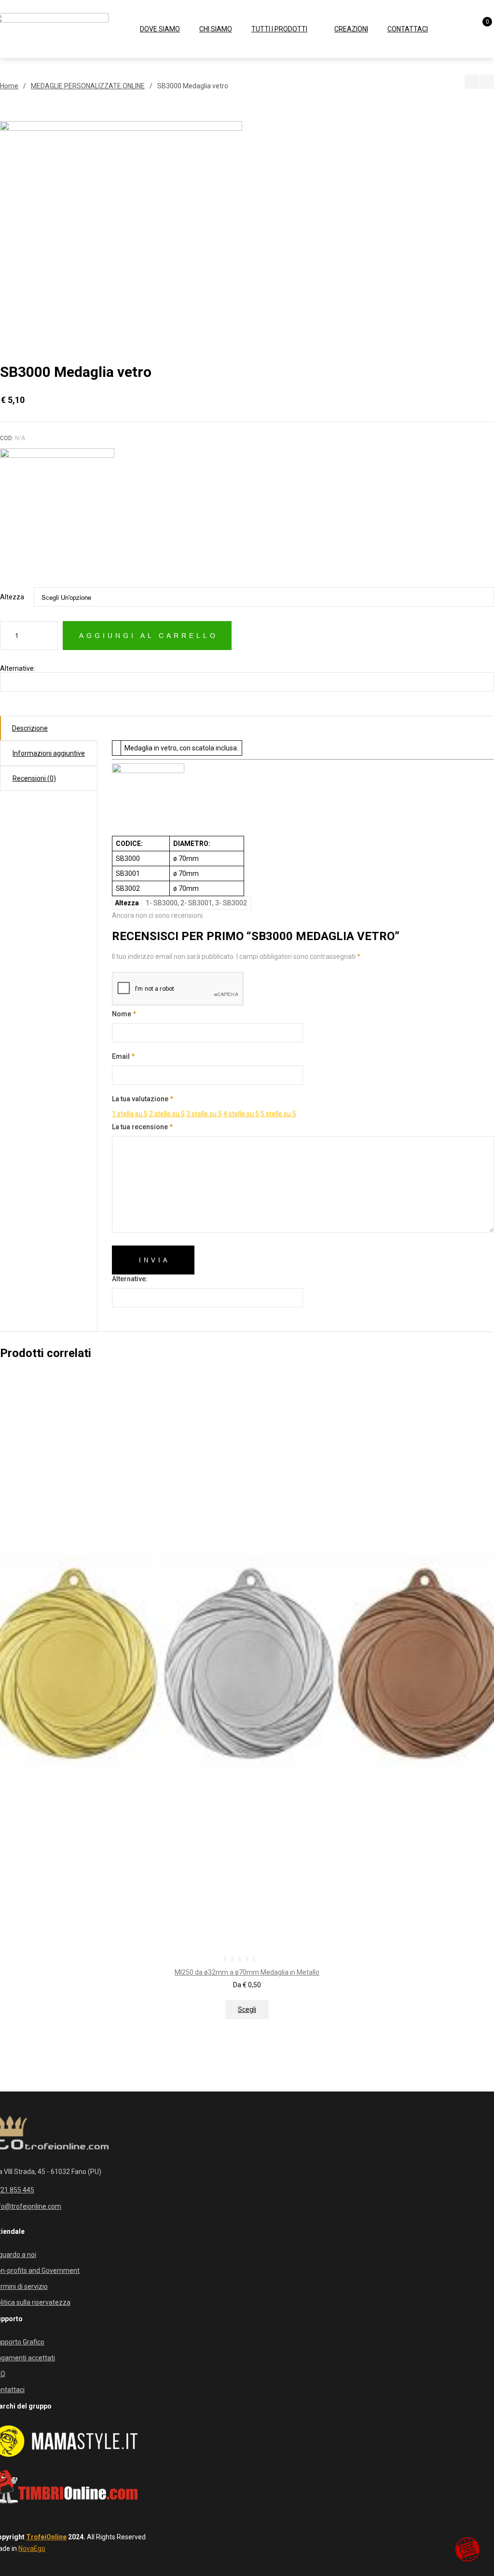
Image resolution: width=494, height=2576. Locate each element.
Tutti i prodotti (279, 29)
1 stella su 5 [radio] (130, 1114)
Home (9, 86)
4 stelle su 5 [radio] (241, 1114)
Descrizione (30, 728)
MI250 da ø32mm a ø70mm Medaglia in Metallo (247, 1972)
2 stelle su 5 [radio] (167, 1114)
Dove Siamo (160, 29)
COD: (7, 438)
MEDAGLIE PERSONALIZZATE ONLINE (88, 86)
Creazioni (351, 29)
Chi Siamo (216, 29)
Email (123, 1056)
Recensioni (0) (34, 778)
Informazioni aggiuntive (49, 753)
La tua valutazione (143, 1099)
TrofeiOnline (46, 2537)
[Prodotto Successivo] (487, 82)
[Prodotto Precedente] (472, 82)
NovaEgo (32, 2548)
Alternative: (18, 668)
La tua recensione (142, 1127)
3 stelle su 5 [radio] (204, 1114)
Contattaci (408, 29)
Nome (124, 1014)
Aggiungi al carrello (149, 636)
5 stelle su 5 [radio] (278, 1114)
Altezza (12, 597)
